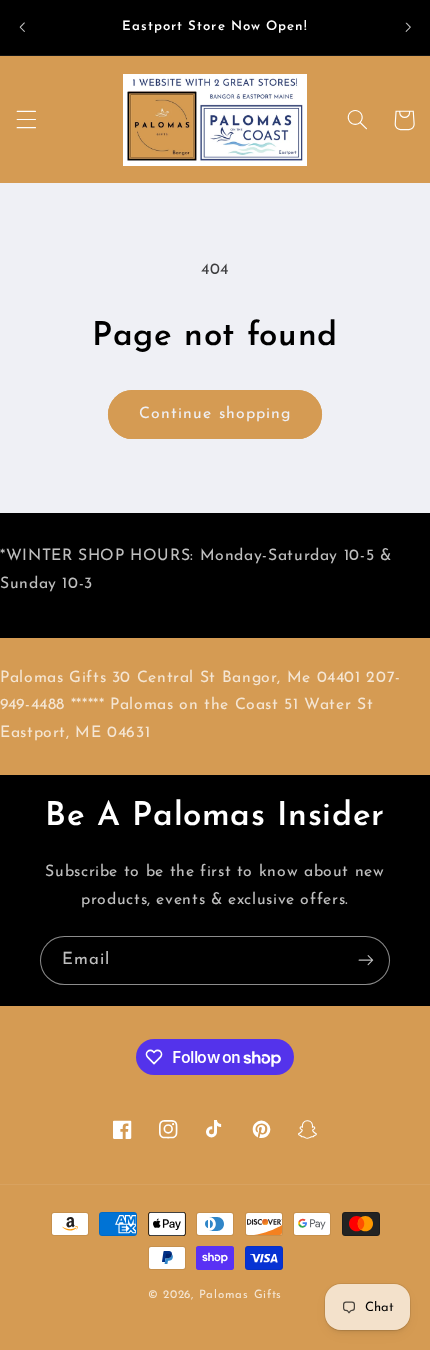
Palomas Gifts (241, 1295)
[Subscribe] (366, 960)
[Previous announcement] (22, 27)
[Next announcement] (408, 27)
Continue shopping (215, 414)
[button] (26, 120)
